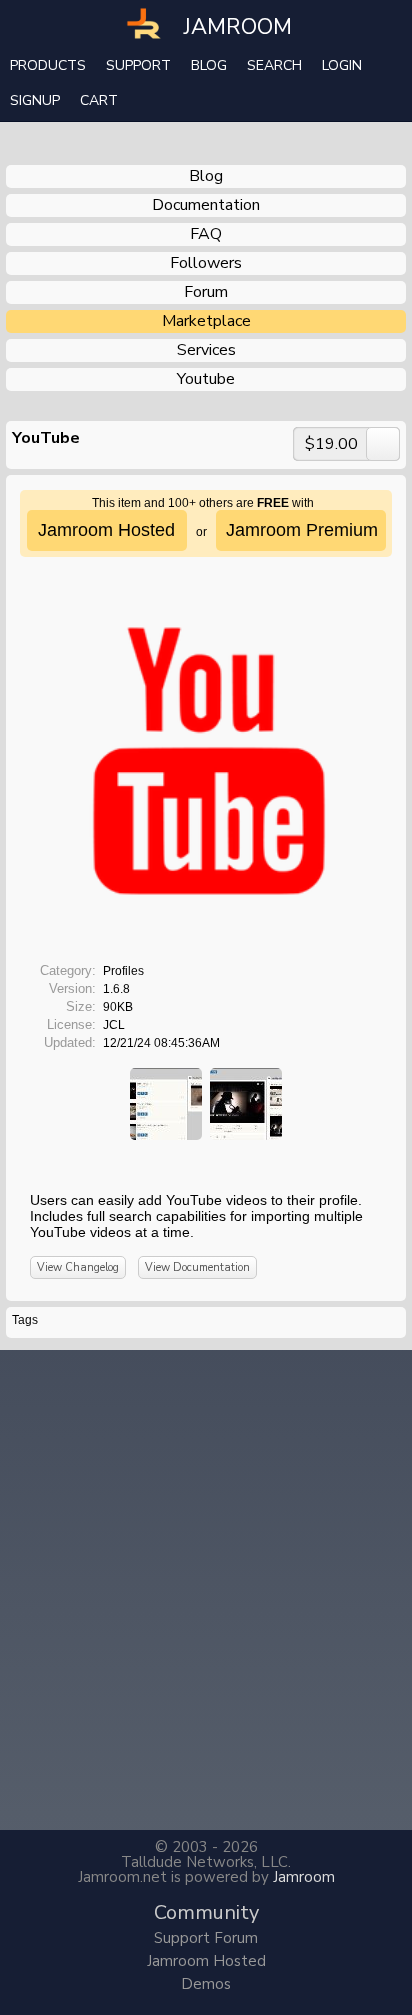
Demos (206, 1984)
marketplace (206, 321)
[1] (174, 1163)
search (274, 65)
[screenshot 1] (166, 1103)
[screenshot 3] (246, 1103)
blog (206, 176)
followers (206, 263)
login (342, 65)
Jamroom (304, 1877)
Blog (209, 65)
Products (48, 65)
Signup (35, 100)
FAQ (206, 234)
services (206, 350)
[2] (182, 1163)
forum (206, 292)
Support (138, 65)
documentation (206, 205)
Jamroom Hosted (206, 1961)
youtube (206, 379)
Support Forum (206, 1938)
